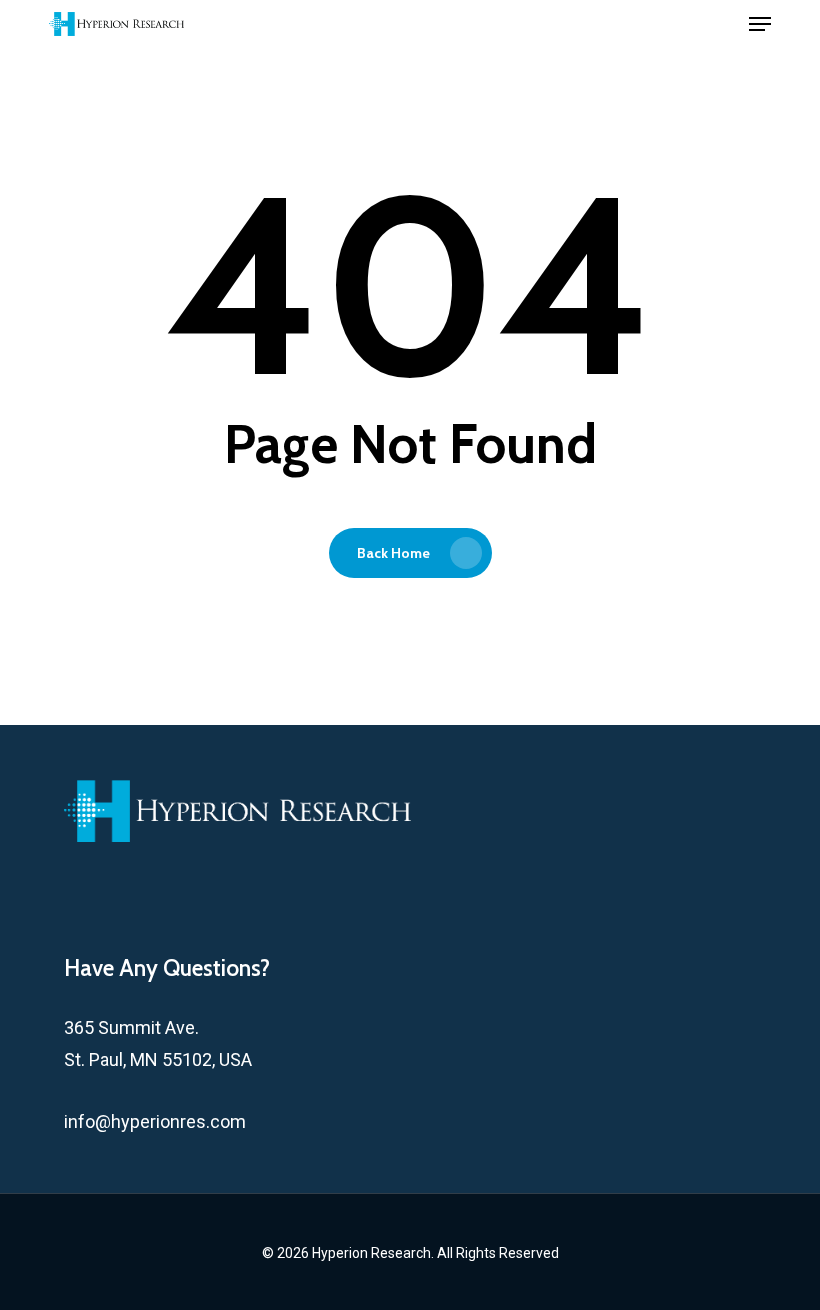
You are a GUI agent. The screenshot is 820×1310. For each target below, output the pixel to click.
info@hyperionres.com (155, 1121)
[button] (760, 24)
